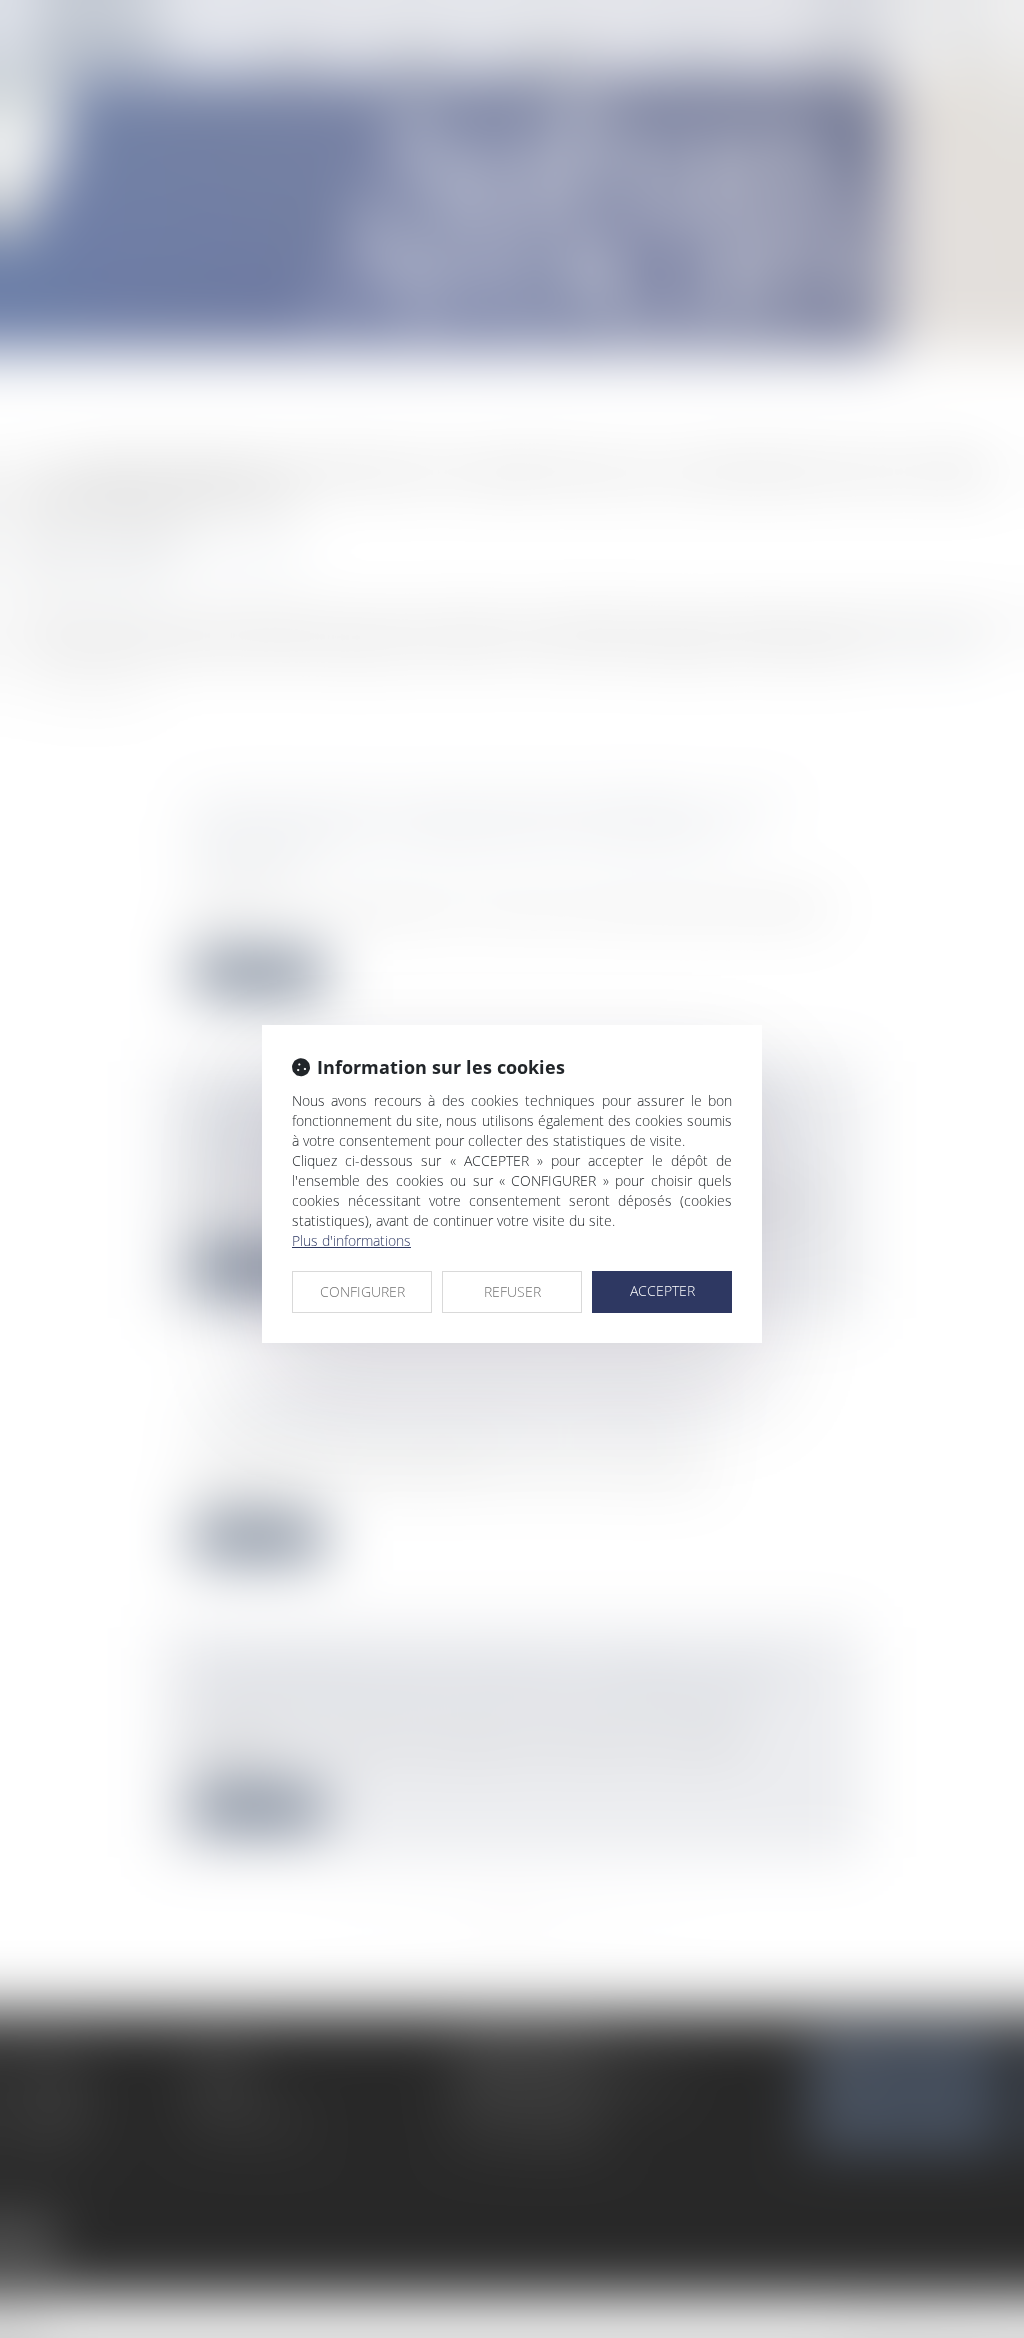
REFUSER (512, 1291)
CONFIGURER (362, 1291)
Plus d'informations (351, 1240)
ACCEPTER (662, 1290)
